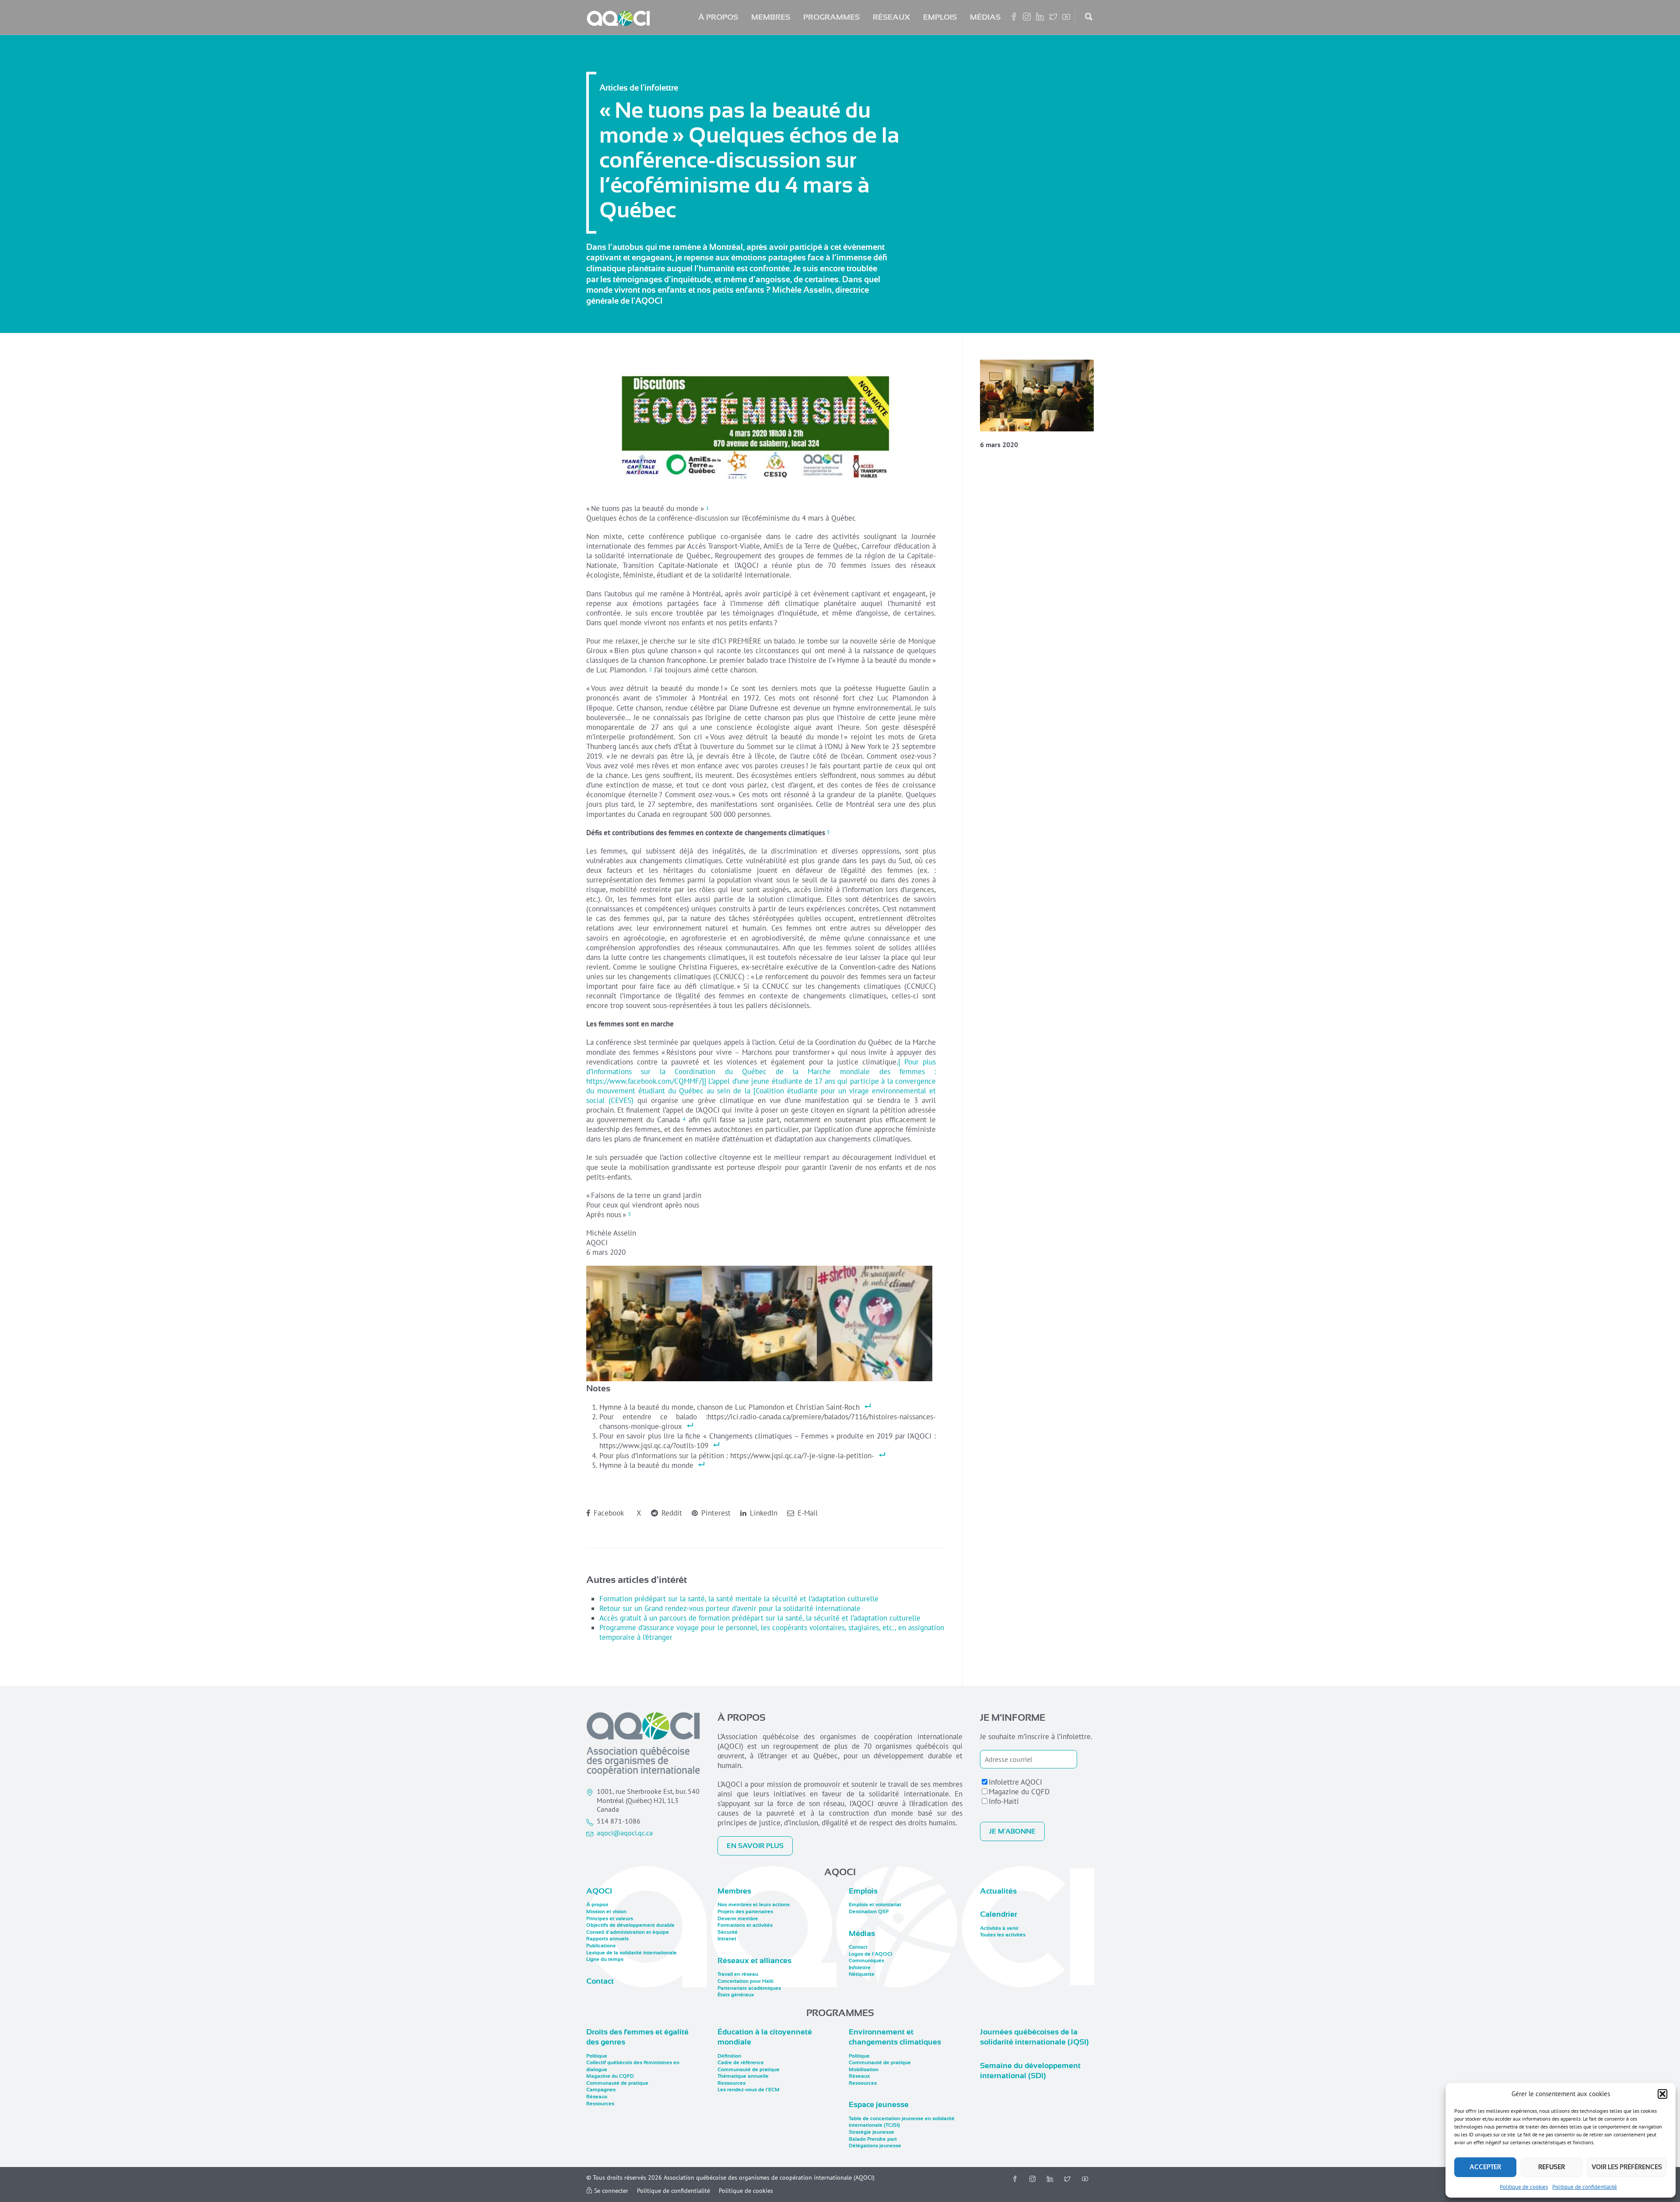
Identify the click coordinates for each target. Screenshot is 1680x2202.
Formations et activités (745, 1925)
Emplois (940, 17)
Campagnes (601, 2090)
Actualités (998, 1891)
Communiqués (866, 1960)
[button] (1662, 2094)
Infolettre (860, 1967)
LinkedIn (763, 1513)
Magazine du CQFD (1019, 1792)
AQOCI (599, 1891)
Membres (771, 17)
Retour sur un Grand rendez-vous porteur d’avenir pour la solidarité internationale (730, 1608)
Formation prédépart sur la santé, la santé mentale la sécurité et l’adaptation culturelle (739, 1599)
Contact (600, 1981)
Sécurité (728, 1932)
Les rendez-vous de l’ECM (749, 2090)
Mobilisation (864, 2069)
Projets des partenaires (745, 1911)
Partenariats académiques (749, 1988)
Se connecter (610, 2191)
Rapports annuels (607, 1939)
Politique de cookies (1524, 2187)
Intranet (727, 1939)
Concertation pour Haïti (745, 1981)
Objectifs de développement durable (630, 1925)
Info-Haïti (1004, 1801)
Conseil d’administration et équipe (628, 1932)
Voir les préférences (1627, 2167)
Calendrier (999, 1914)
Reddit (671, 1513)
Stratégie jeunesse (871, 2132)
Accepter (1485, 2167)
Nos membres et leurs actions (754, 1904)
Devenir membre (738, 1918)
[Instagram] (1032, 2179)
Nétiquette (862, 1974)
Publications (601, 1946)
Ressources (600, 2104)
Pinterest (715, 1513)
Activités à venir (999, 1928)
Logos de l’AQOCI (870, 1954)
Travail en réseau (738, 1974)
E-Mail (807, 1513)
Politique (597, 2056)
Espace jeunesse (879, 2104)
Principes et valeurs (610, 1918)
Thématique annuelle (743, 2076)
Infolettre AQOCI (1015, 1782)
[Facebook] (1015, 2179)
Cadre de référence (741, 2062)
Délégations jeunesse (875, 2146)
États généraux (736, 1995)
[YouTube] (1085, 2179)
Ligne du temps (605, 1959)
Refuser (1552, 2167)
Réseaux (891, 17)
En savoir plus (755, 1846)
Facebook (608, 1513)
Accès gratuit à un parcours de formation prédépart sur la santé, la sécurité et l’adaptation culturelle (760, 1618)
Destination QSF (869, 1911)
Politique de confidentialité (1585, 2187)
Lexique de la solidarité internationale (632, 1953)
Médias (985, 17)
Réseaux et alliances (754, 1960)
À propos (718, 17)
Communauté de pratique (617, 2083)
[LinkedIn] (1050, 2179)
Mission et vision (606, 1911)
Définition (729, 2056)
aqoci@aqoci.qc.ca (625, 1833)
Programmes (831, 17)
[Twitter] (1067, 2179)
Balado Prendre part (873, 2139)
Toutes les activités (1003, 1935)
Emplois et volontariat (875, 1904)
